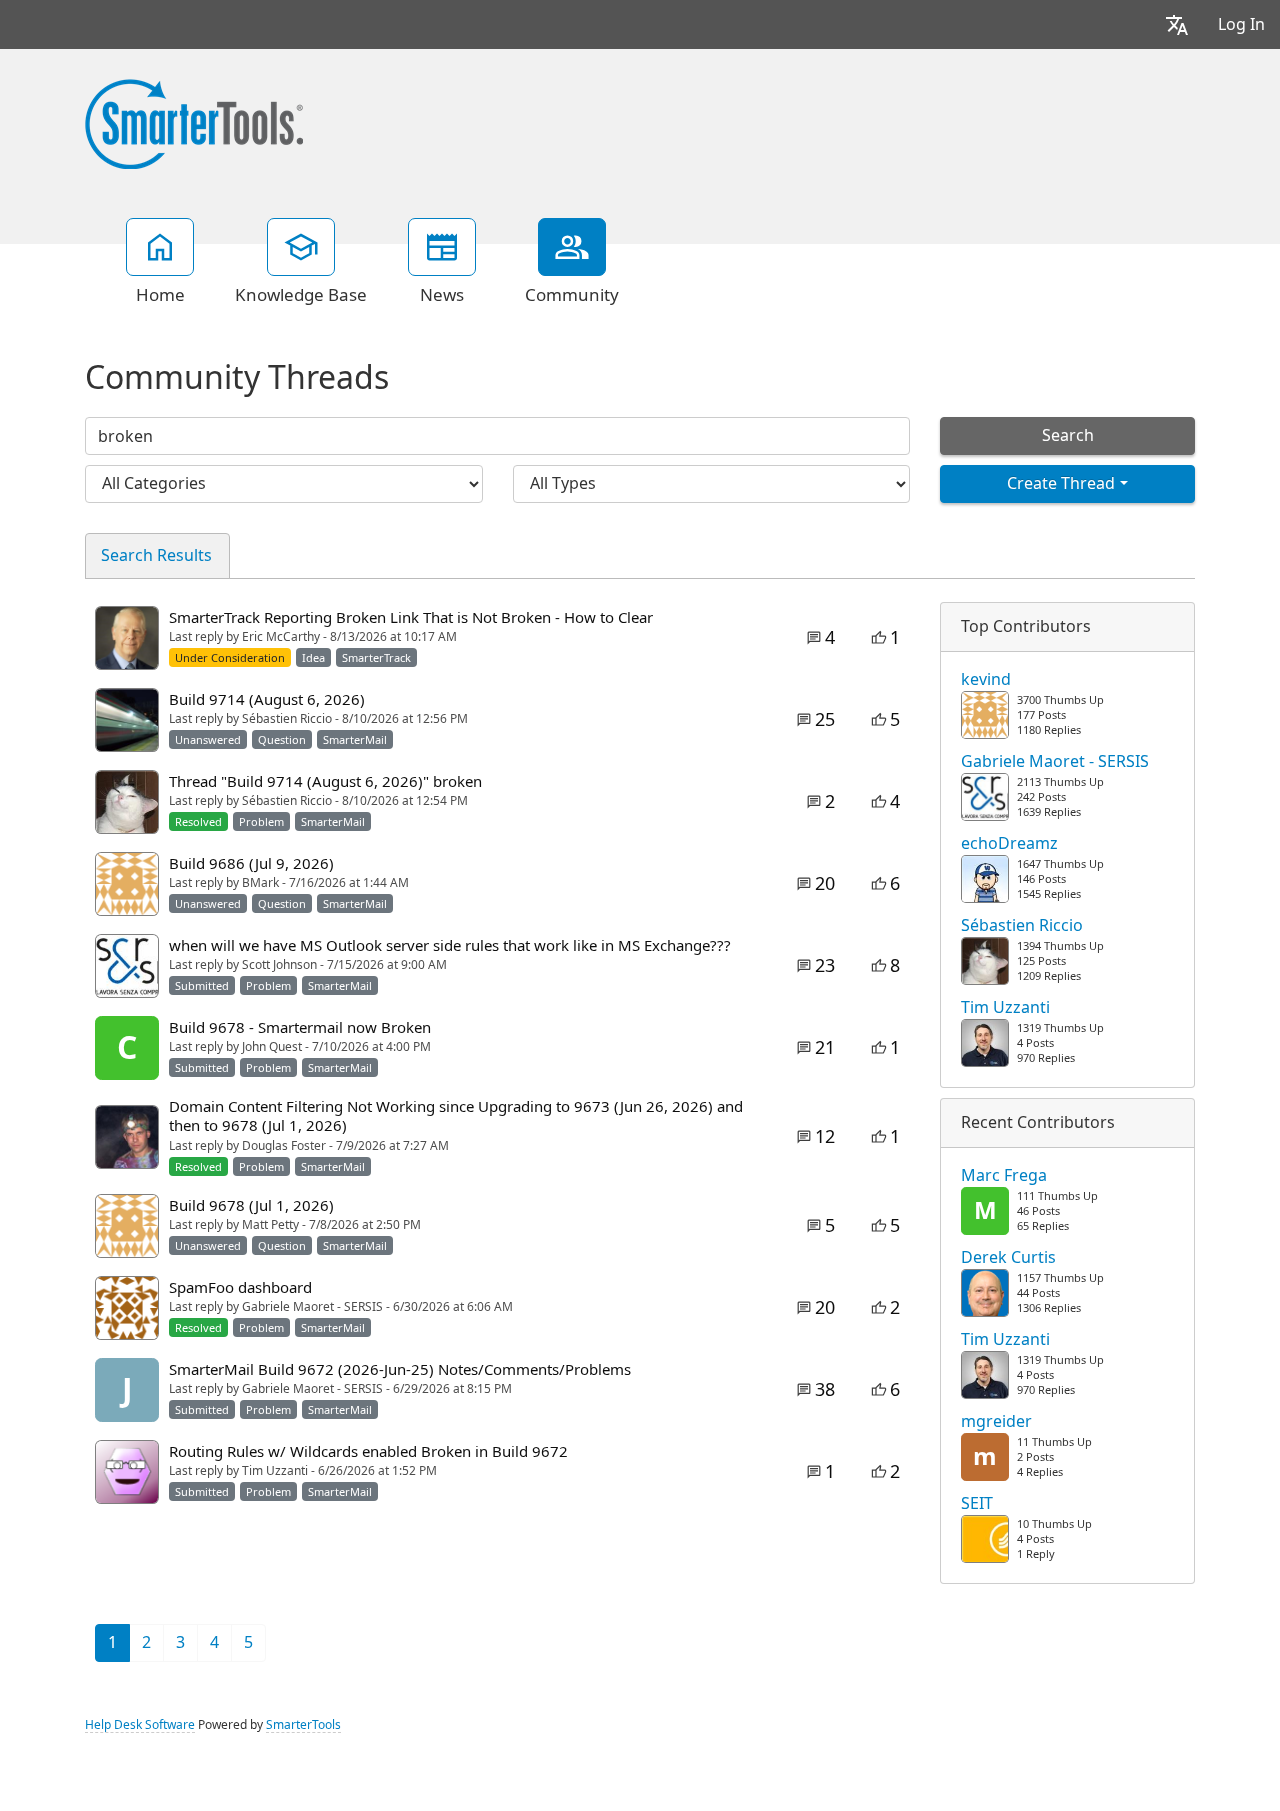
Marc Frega (1004, 1176)
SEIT (977, 1504)
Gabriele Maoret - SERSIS (1055, 762)
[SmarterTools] (194, 122)
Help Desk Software (140, 1725)
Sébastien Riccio (1022, 926)
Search (1068, 435)
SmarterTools (303, 1725)
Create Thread (1061, 483)
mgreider (996, 1422)
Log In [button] (1241, 24)
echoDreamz (1009, 844)
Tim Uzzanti (1005, 1008)
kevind (986, 680)
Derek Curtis (1008, 1258)
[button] (1177, 24)
